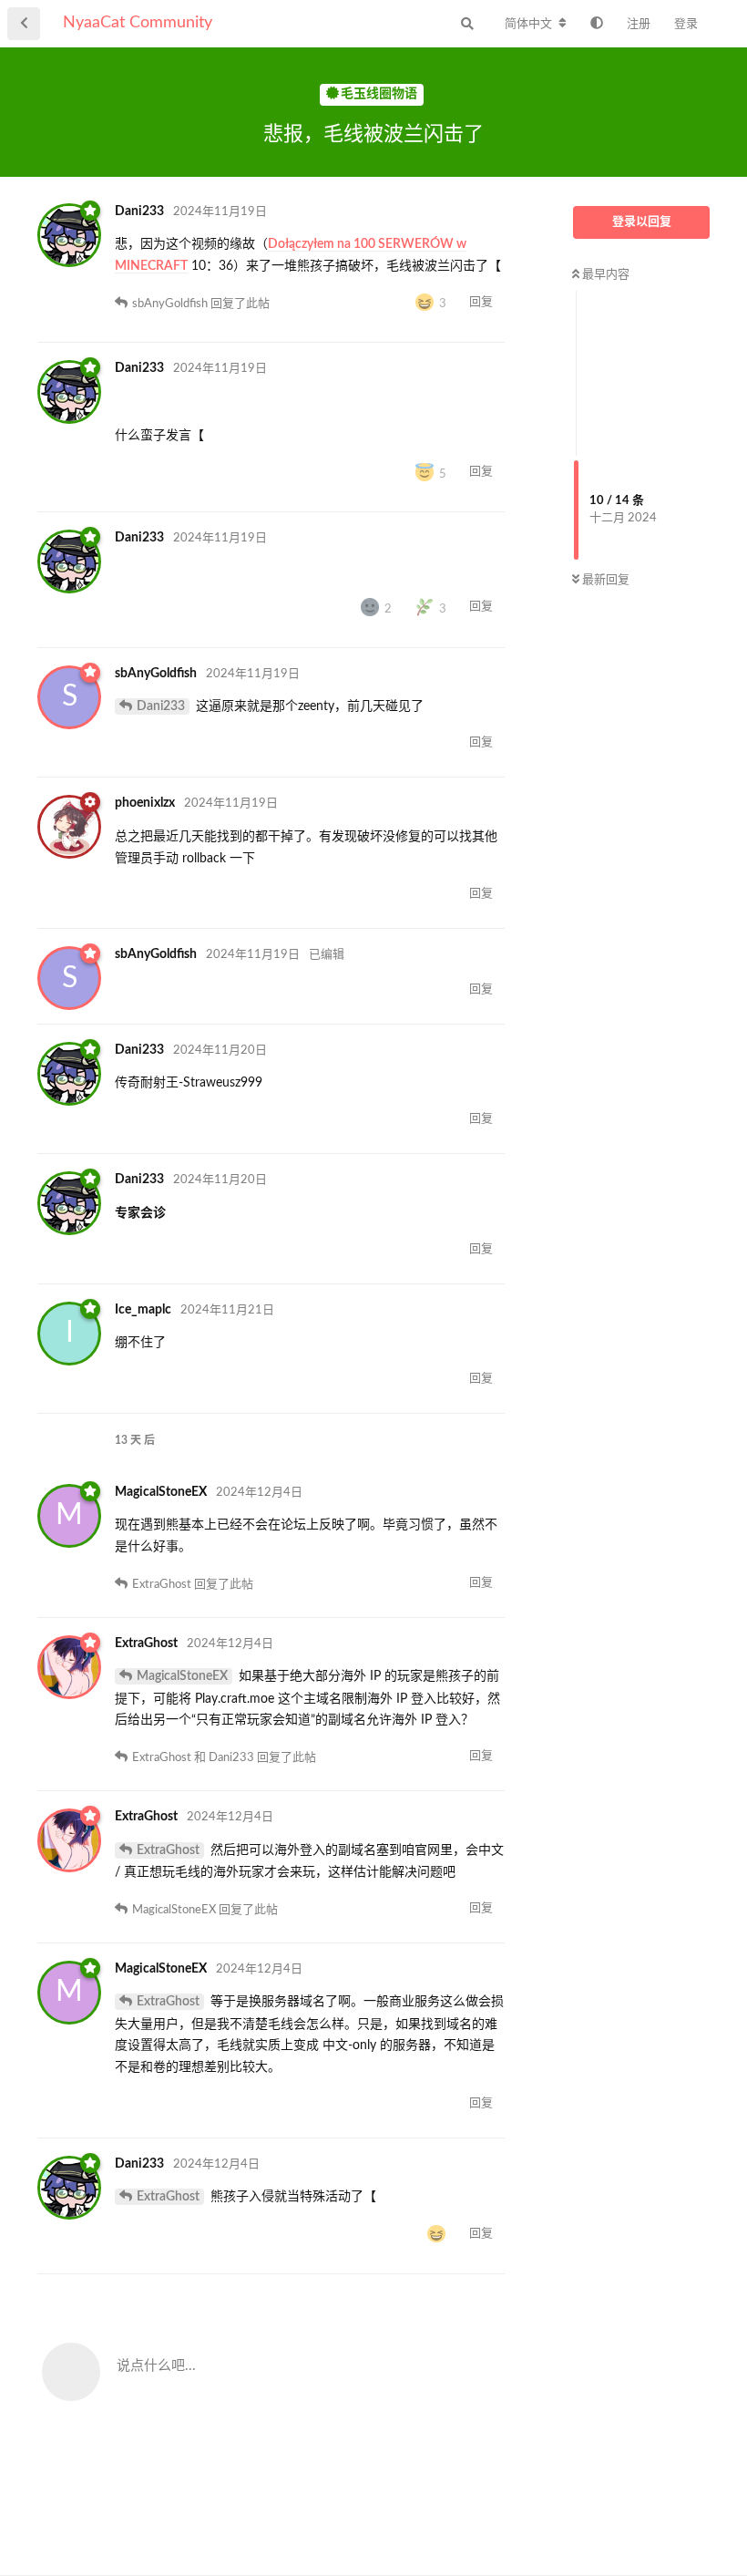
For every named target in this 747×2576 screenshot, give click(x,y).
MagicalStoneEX (182, 1676)
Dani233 (161, 706)
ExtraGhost (168, 1850)
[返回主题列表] (24, 24)
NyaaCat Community (138, 23)
